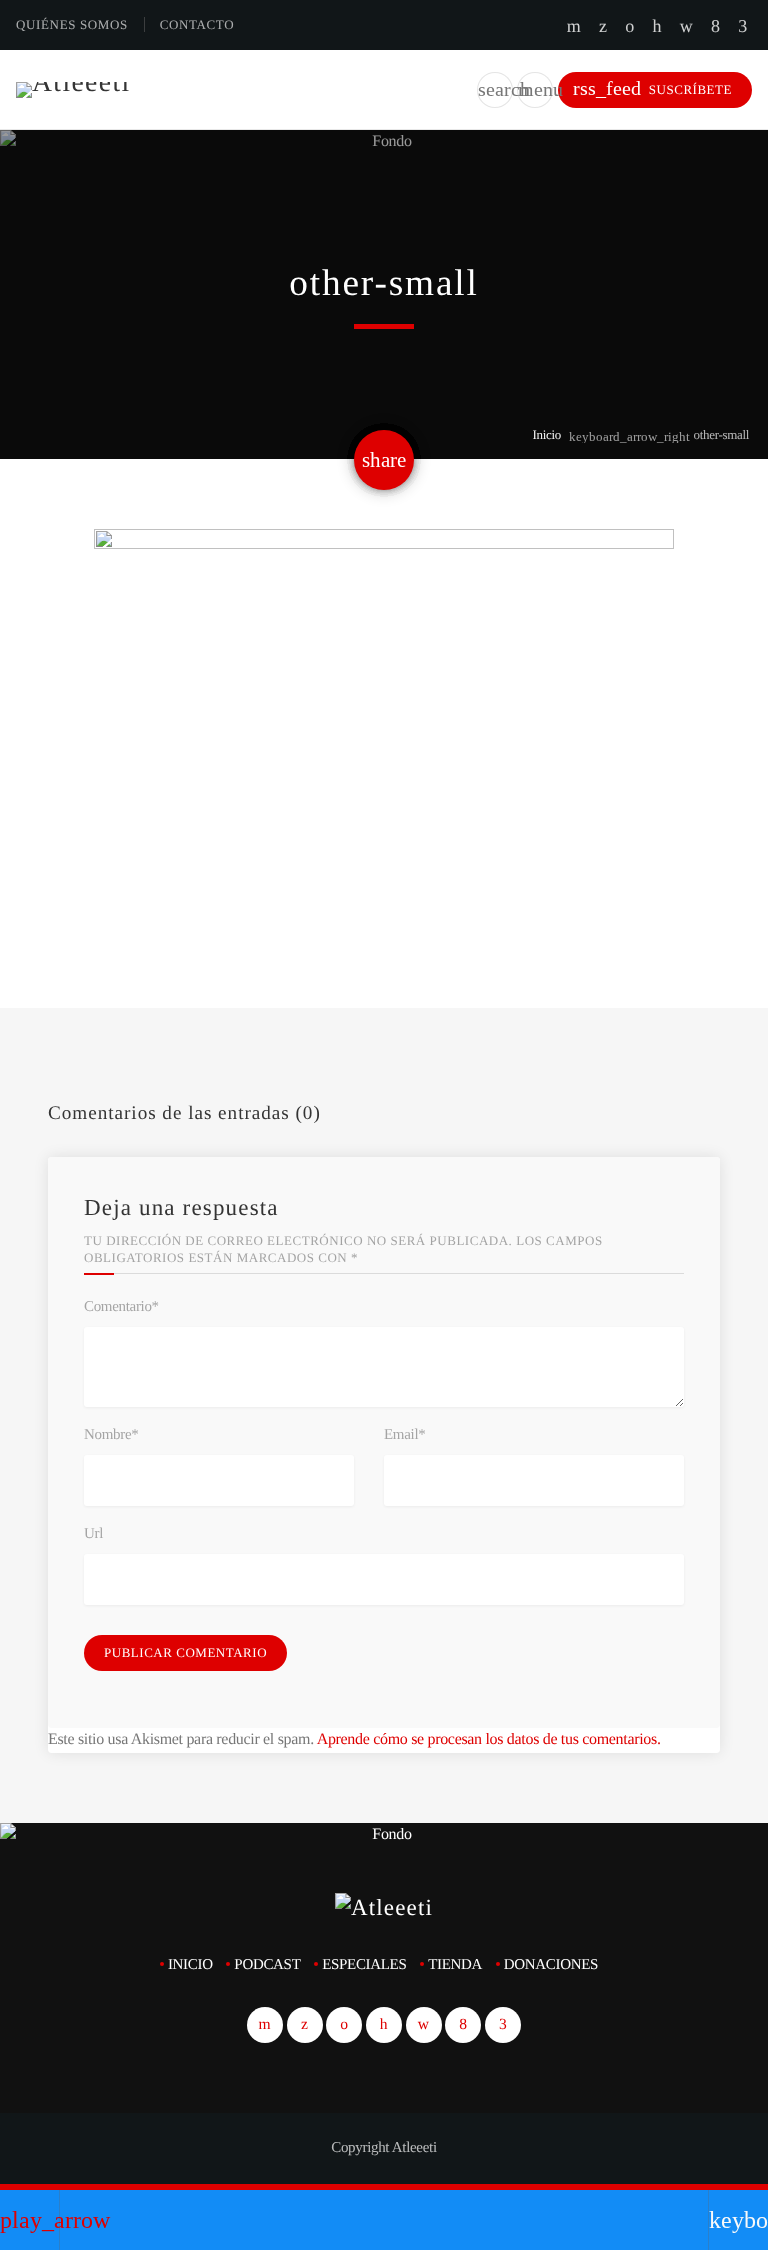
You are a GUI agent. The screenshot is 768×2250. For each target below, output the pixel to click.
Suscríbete (652, 88)
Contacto (197, 24)
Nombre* (111, 1435)
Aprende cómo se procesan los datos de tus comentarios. (489, 1739)
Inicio (546, 434)
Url (93, 1534)
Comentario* (121, 1307)
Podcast (267, 1965)
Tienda (455, 1965)
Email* (404, 1435)
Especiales (364, 1965)
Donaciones (551, 1965)
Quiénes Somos (72, 24)
